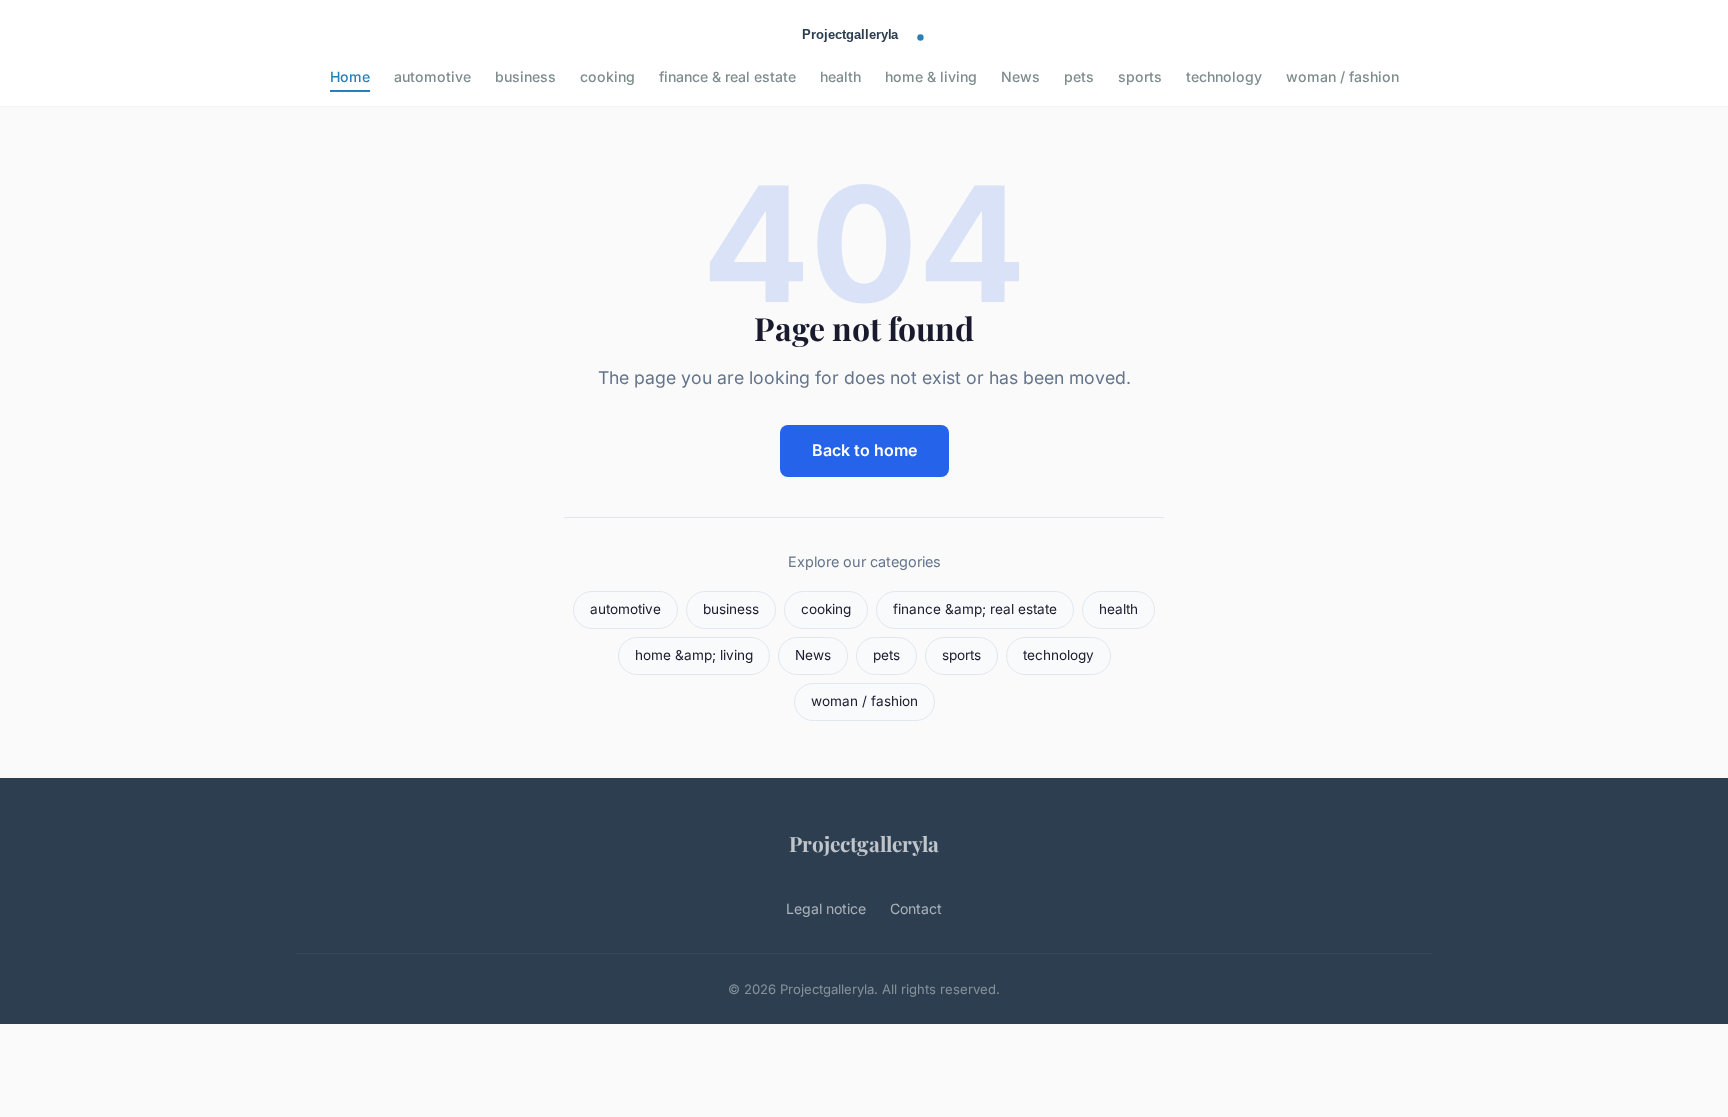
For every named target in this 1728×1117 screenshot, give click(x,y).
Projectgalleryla (864, 843)
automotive (432, 76)
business (525, 76)
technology (1224, 76)
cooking (607, 76)
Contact (916, 908)
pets (1079, 76)
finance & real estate (727, 76)
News (1020, 76)
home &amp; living (694, 655)
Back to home (864, 450)
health (840, 76)
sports (1140, 76)
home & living (931, 76)
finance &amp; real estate (975, 609)
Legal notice (826, 908)
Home (350, 76)
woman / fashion (1342, 76)
